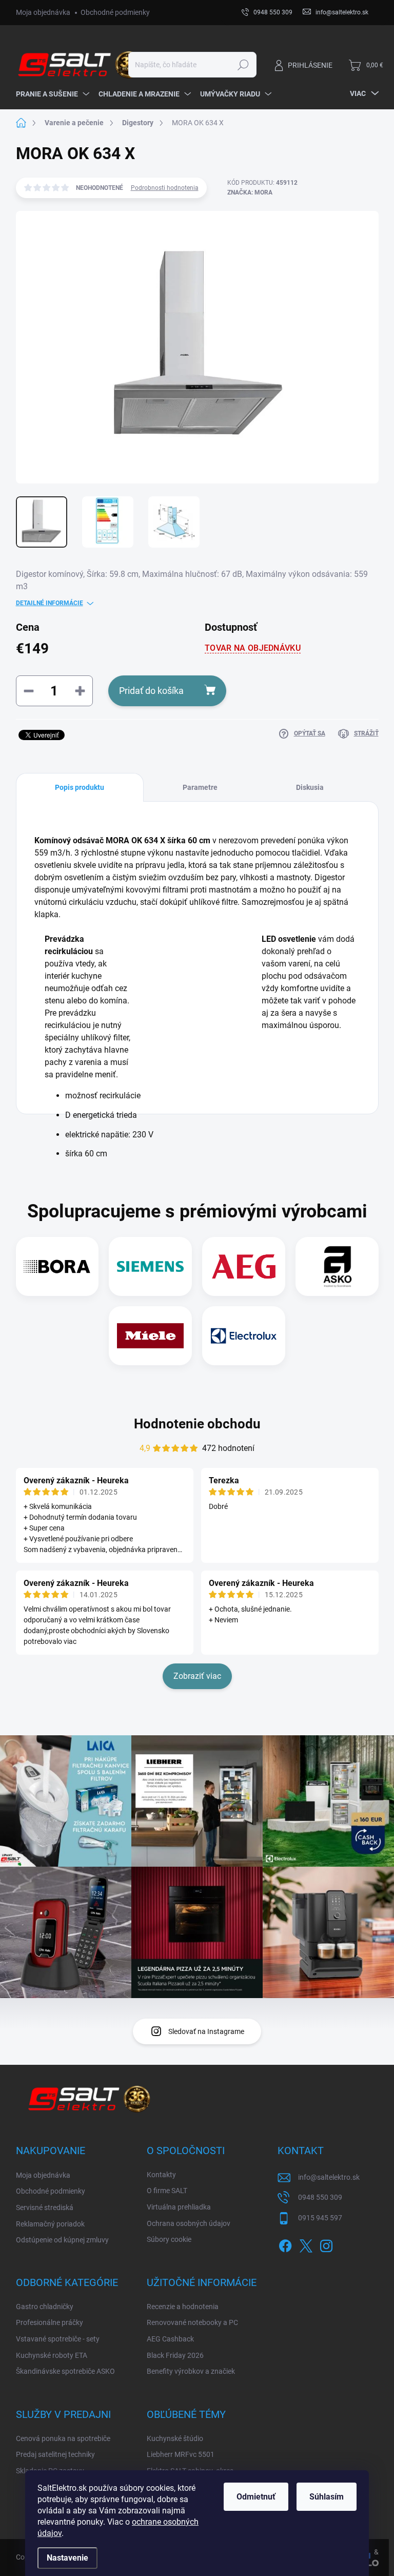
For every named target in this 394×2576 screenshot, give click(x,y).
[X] (306, 2244)
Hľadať (243, 65)
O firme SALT (167, 2191)
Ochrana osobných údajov (189, 2223)
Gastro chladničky (45, 2307)
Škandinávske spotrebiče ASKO (65, 2371)
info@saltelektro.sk (329, 2177)
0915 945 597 (320, 2218)
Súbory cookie (169, 2239)
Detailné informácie (50, 603)
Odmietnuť (256, 2497)
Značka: (250, 192)
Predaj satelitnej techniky (55, 2454)
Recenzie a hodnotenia (183, 2307)
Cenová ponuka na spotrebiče (63, 2438)
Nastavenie (67, 2558)
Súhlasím (327, 2497)
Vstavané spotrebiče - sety (58, 2339)
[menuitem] (52, 94)
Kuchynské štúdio (175, 2438)
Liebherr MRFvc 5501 (181, 2454)
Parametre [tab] (200, 787)
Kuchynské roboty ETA (52, 2355)
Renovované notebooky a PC (192, 2322)
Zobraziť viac (197, 1676)
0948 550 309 (320, 2197)
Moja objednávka (43, 12)
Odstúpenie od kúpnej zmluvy (62, 2240)
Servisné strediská (45, 2207)
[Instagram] (326, 2244)
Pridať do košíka (151, 691)
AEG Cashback (170, 2339)
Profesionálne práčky (50, 2322)
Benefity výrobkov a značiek (191, 2371)
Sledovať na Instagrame (206, 2031)
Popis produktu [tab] (80, 787)
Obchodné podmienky (115, 12)
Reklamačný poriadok (50, 2224)
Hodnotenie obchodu (197, 1424)
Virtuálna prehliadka (179, 2207)
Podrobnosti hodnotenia (165, 188)
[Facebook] (285, 2244)
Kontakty (161, 2175)
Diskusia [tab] (310, 787)
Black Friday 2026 (175, 2355)
